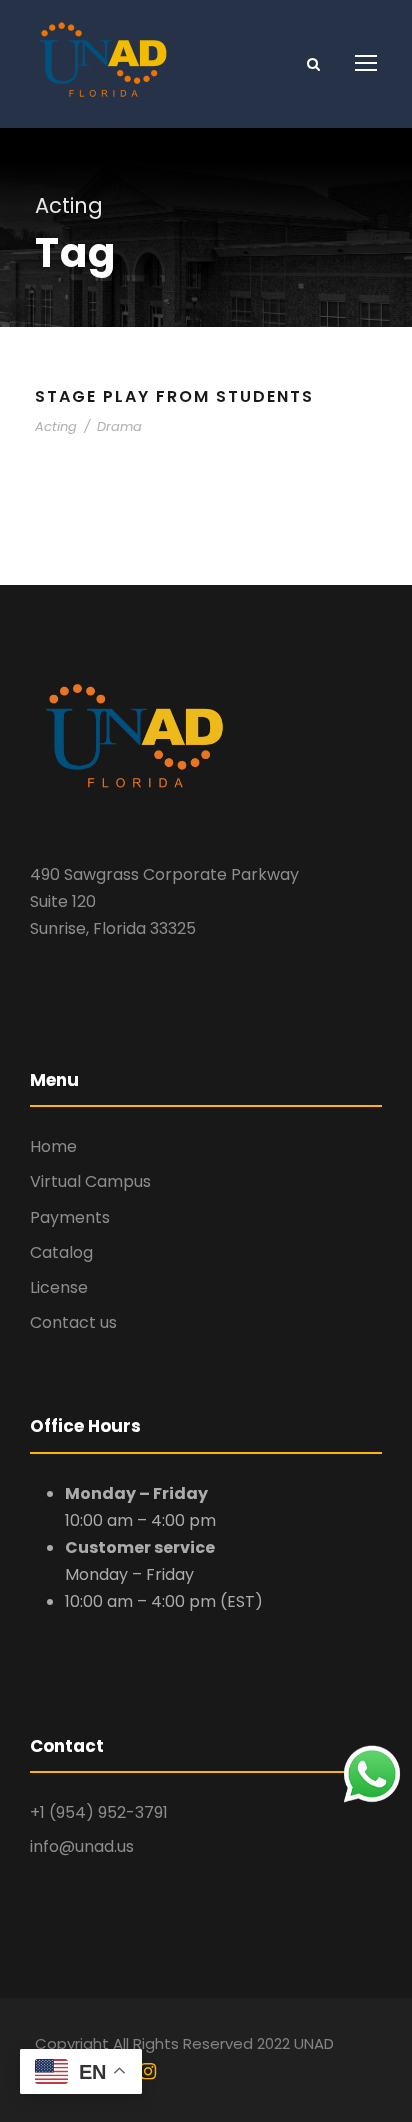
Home (53, 1146)
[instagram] (148, 2072)
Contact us (73, 1322)
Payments (70, 1217)
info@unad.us (82, 1846)
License (59, 1287)
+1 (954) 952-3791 (99, 1812)
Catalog (61, 1252)
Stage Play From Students (174, 396)
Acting (56, 426)
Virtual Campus (90, 1181)
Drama (119, 426)
